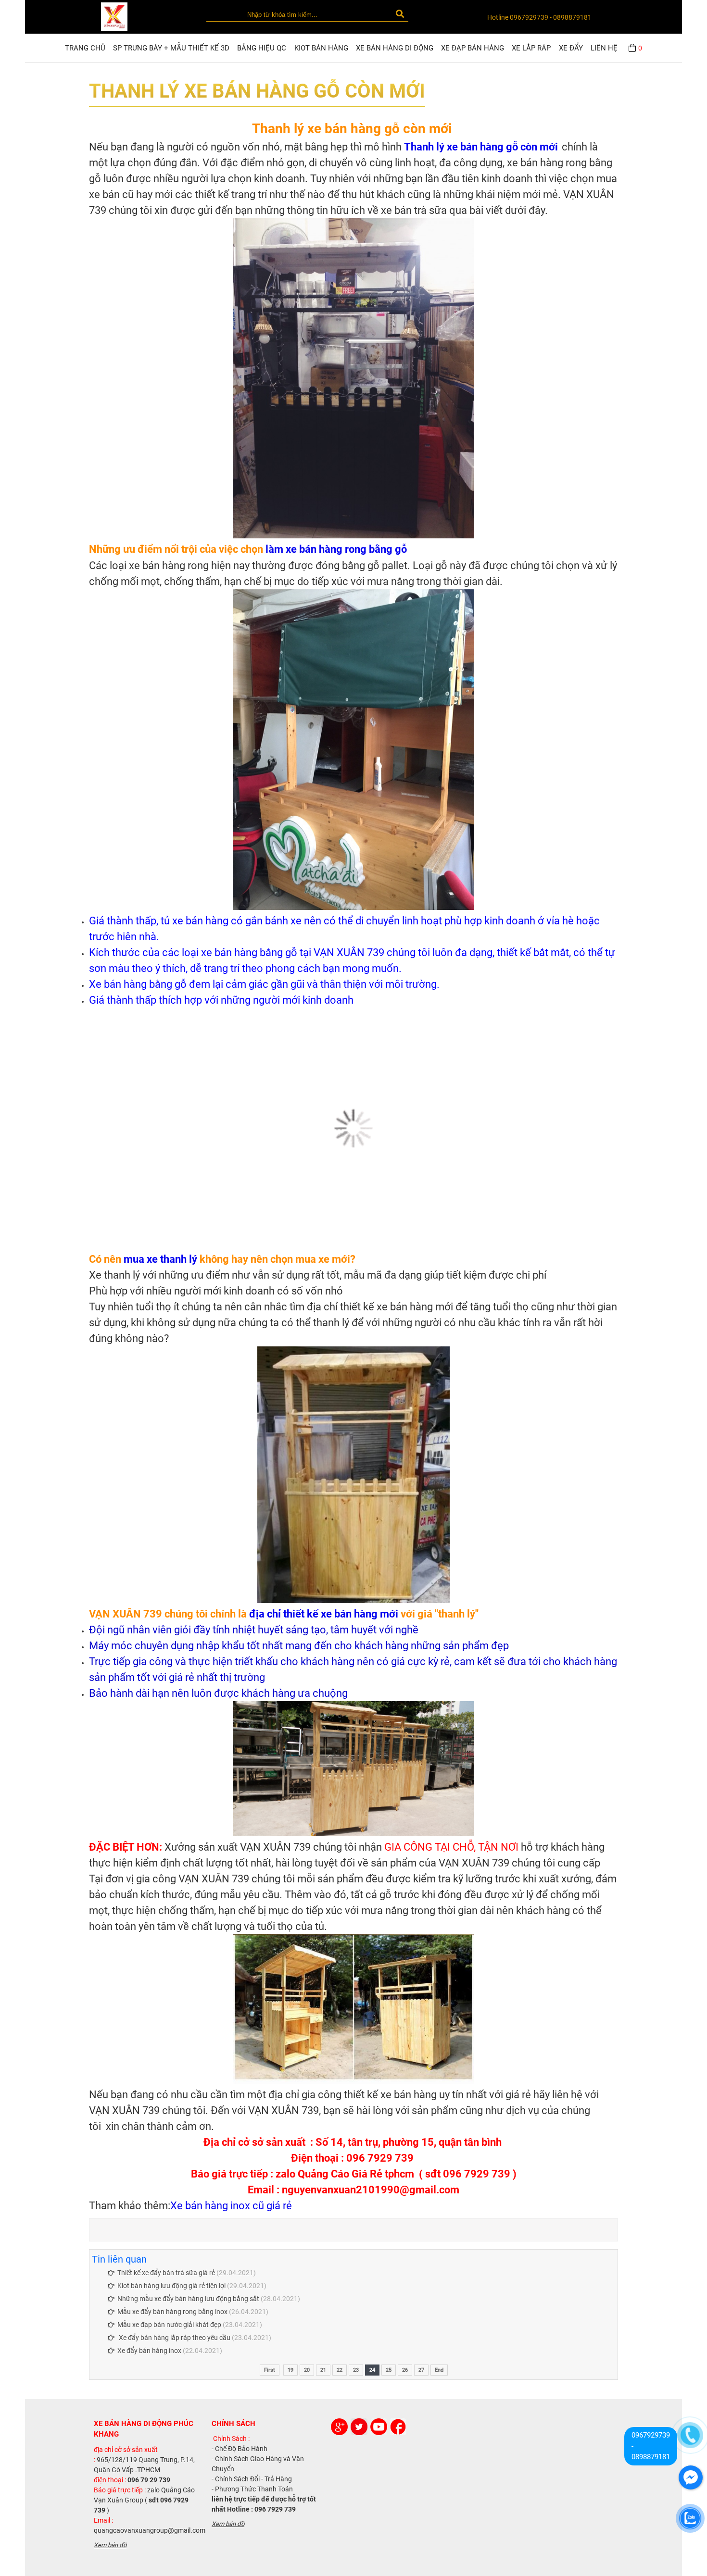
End (439, 2370)
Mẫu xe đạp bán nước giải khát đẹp (169, 2325)
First (270, 2370)
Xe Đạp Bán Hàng (473, 48)
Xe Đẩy (571, 48)
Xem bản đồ (110, 2545)
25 (389, 2370)
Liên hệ (604, 48)
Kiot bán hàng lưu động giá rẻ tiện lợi (171, 2286)
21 (323, 2370)
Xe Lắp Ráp (531, 48)
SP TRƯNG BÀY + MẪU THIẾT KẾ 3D (171, 48)
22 (340, 2370)
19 (290, 2370)
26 (405, 2370)
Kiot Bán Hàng (321, 48)
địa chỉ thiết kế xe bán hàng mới (324, 1614)
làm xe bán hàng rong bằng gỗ (335, 549)
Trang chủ (85, 48)
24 (372, 2370)
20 (307, 2370)
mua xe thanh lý (160, 1259)
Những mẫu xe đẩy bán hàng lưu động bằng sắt (188, 2299)
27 (421, 2370)
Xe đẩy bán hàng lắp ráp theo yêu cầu (174, 2338)
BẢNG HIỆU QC (262, 48)
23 (356, 2370)
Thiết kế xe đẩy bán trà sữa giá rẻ (166, 2273)
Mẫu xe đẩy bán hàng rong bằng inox (172, 2312)
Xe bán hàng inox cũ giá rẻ (231, 2206)
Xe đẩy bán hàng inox (150, 2351)
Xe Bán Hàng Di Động (395, 48)
